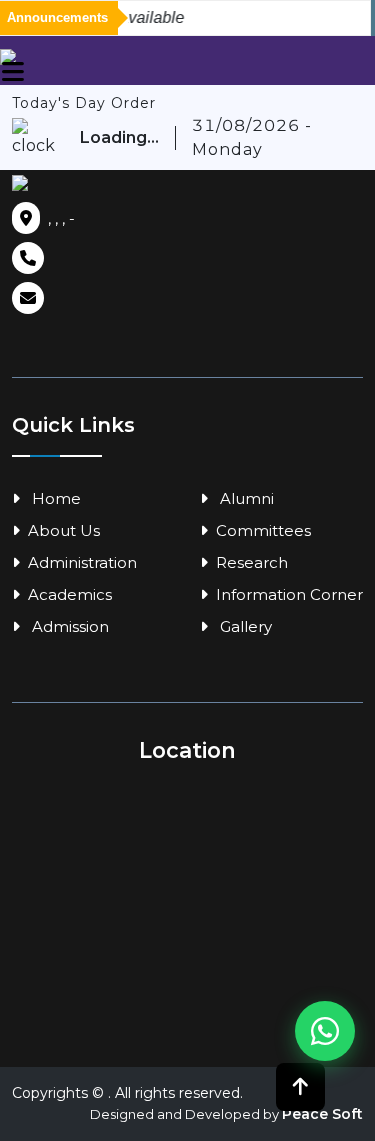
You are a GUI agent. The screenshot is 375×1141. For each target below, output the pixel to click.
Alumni (245, 498)
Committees (263, 530)
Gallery (244, 626)
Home (54, 498)
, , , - (61, 218)
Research (252, 562)
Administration (82, 562)
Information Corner (289, 594)
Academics (70, 594)
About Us (64, 530)
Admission (68, 626)
